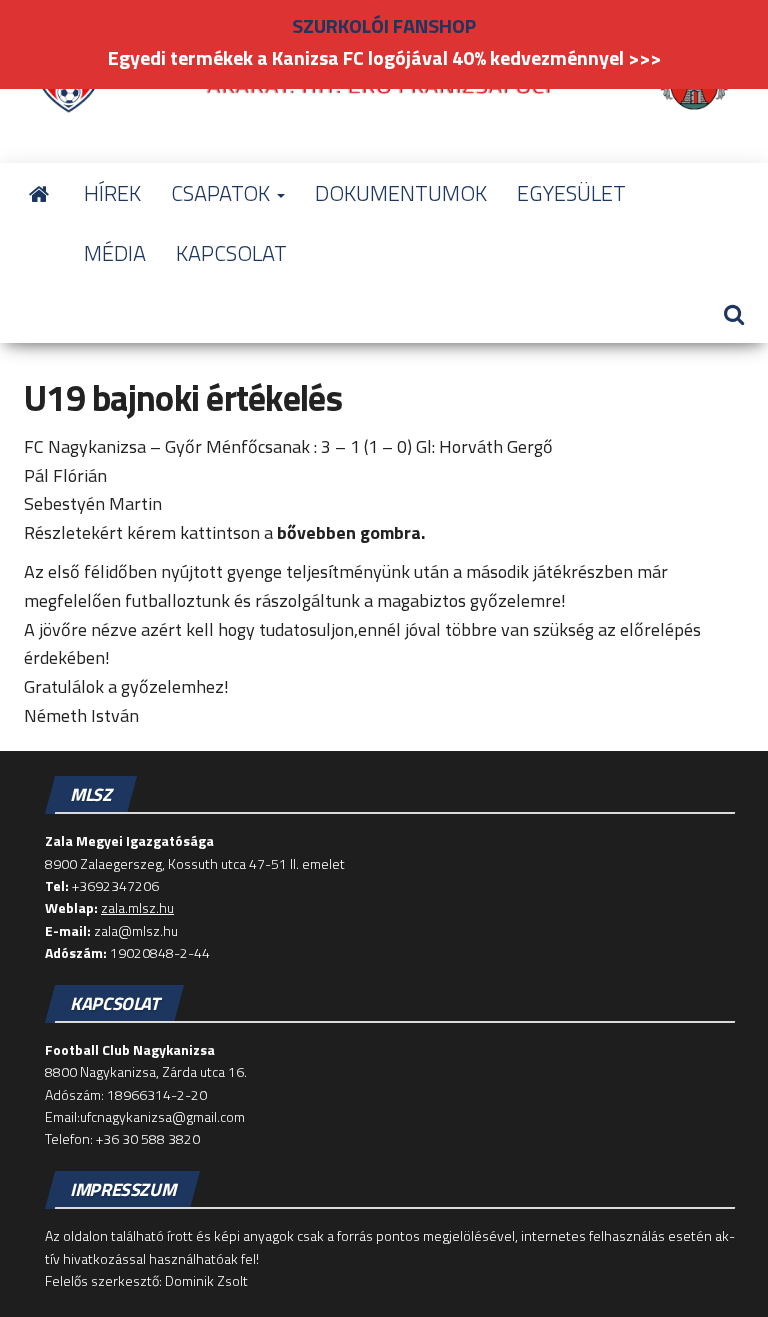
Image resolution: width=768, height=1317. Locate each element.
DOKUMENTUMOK (401, 193)
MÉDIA (115, 253)
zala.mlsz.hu (137, 907)
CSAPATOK (223, 193)
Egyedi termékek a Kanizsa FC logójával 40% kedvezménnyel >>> (384, 57)
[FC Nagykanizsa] (39, 193)
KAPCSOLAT (231, 253)
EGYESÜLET (571, 193)
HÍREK (112, 193)
